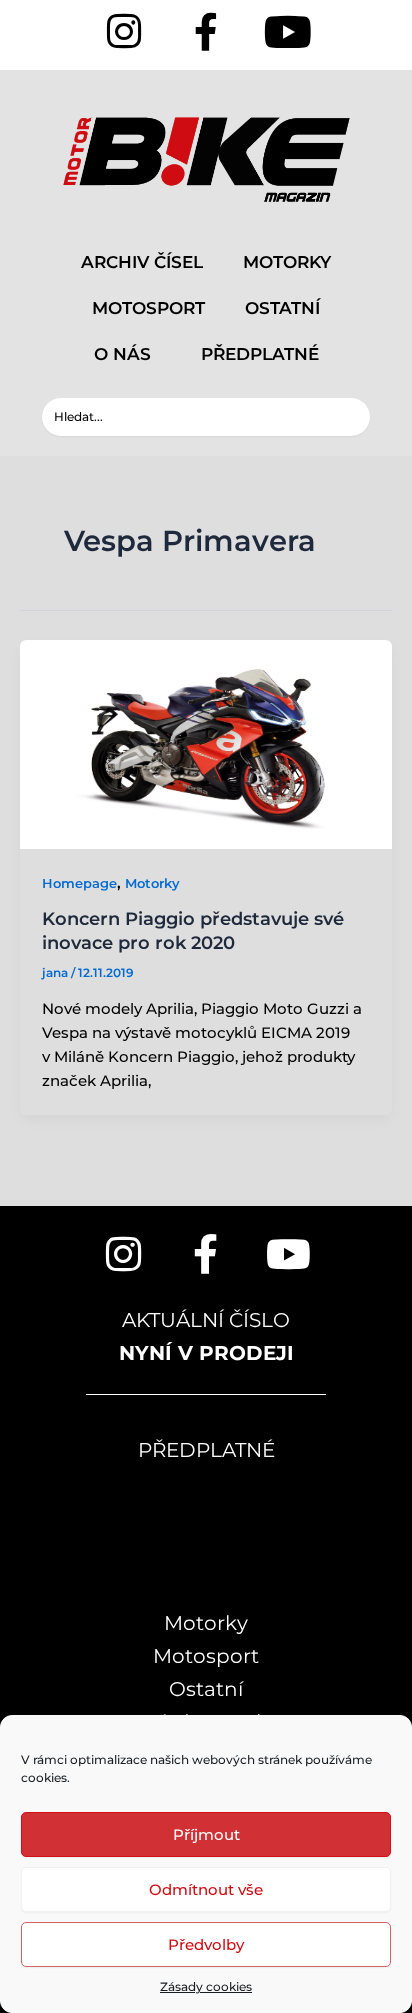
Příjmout (206, 1834)
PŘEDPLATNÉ (260, 354)
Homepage (79, 883)
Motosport (206, 1656)
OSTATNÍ (282, 308)
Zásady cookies (206, 1986)
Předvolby (206, 1944)
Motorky (152, 883)
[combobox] (205, 417)
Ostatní (206, 1689)
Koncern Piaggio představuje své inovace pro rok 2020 (193, 930)
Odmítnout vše (206, 1889)
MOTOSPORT (148, 308)
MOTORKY (287, 262)
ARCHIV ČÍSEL (142, 262)
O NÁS (122, 354)
